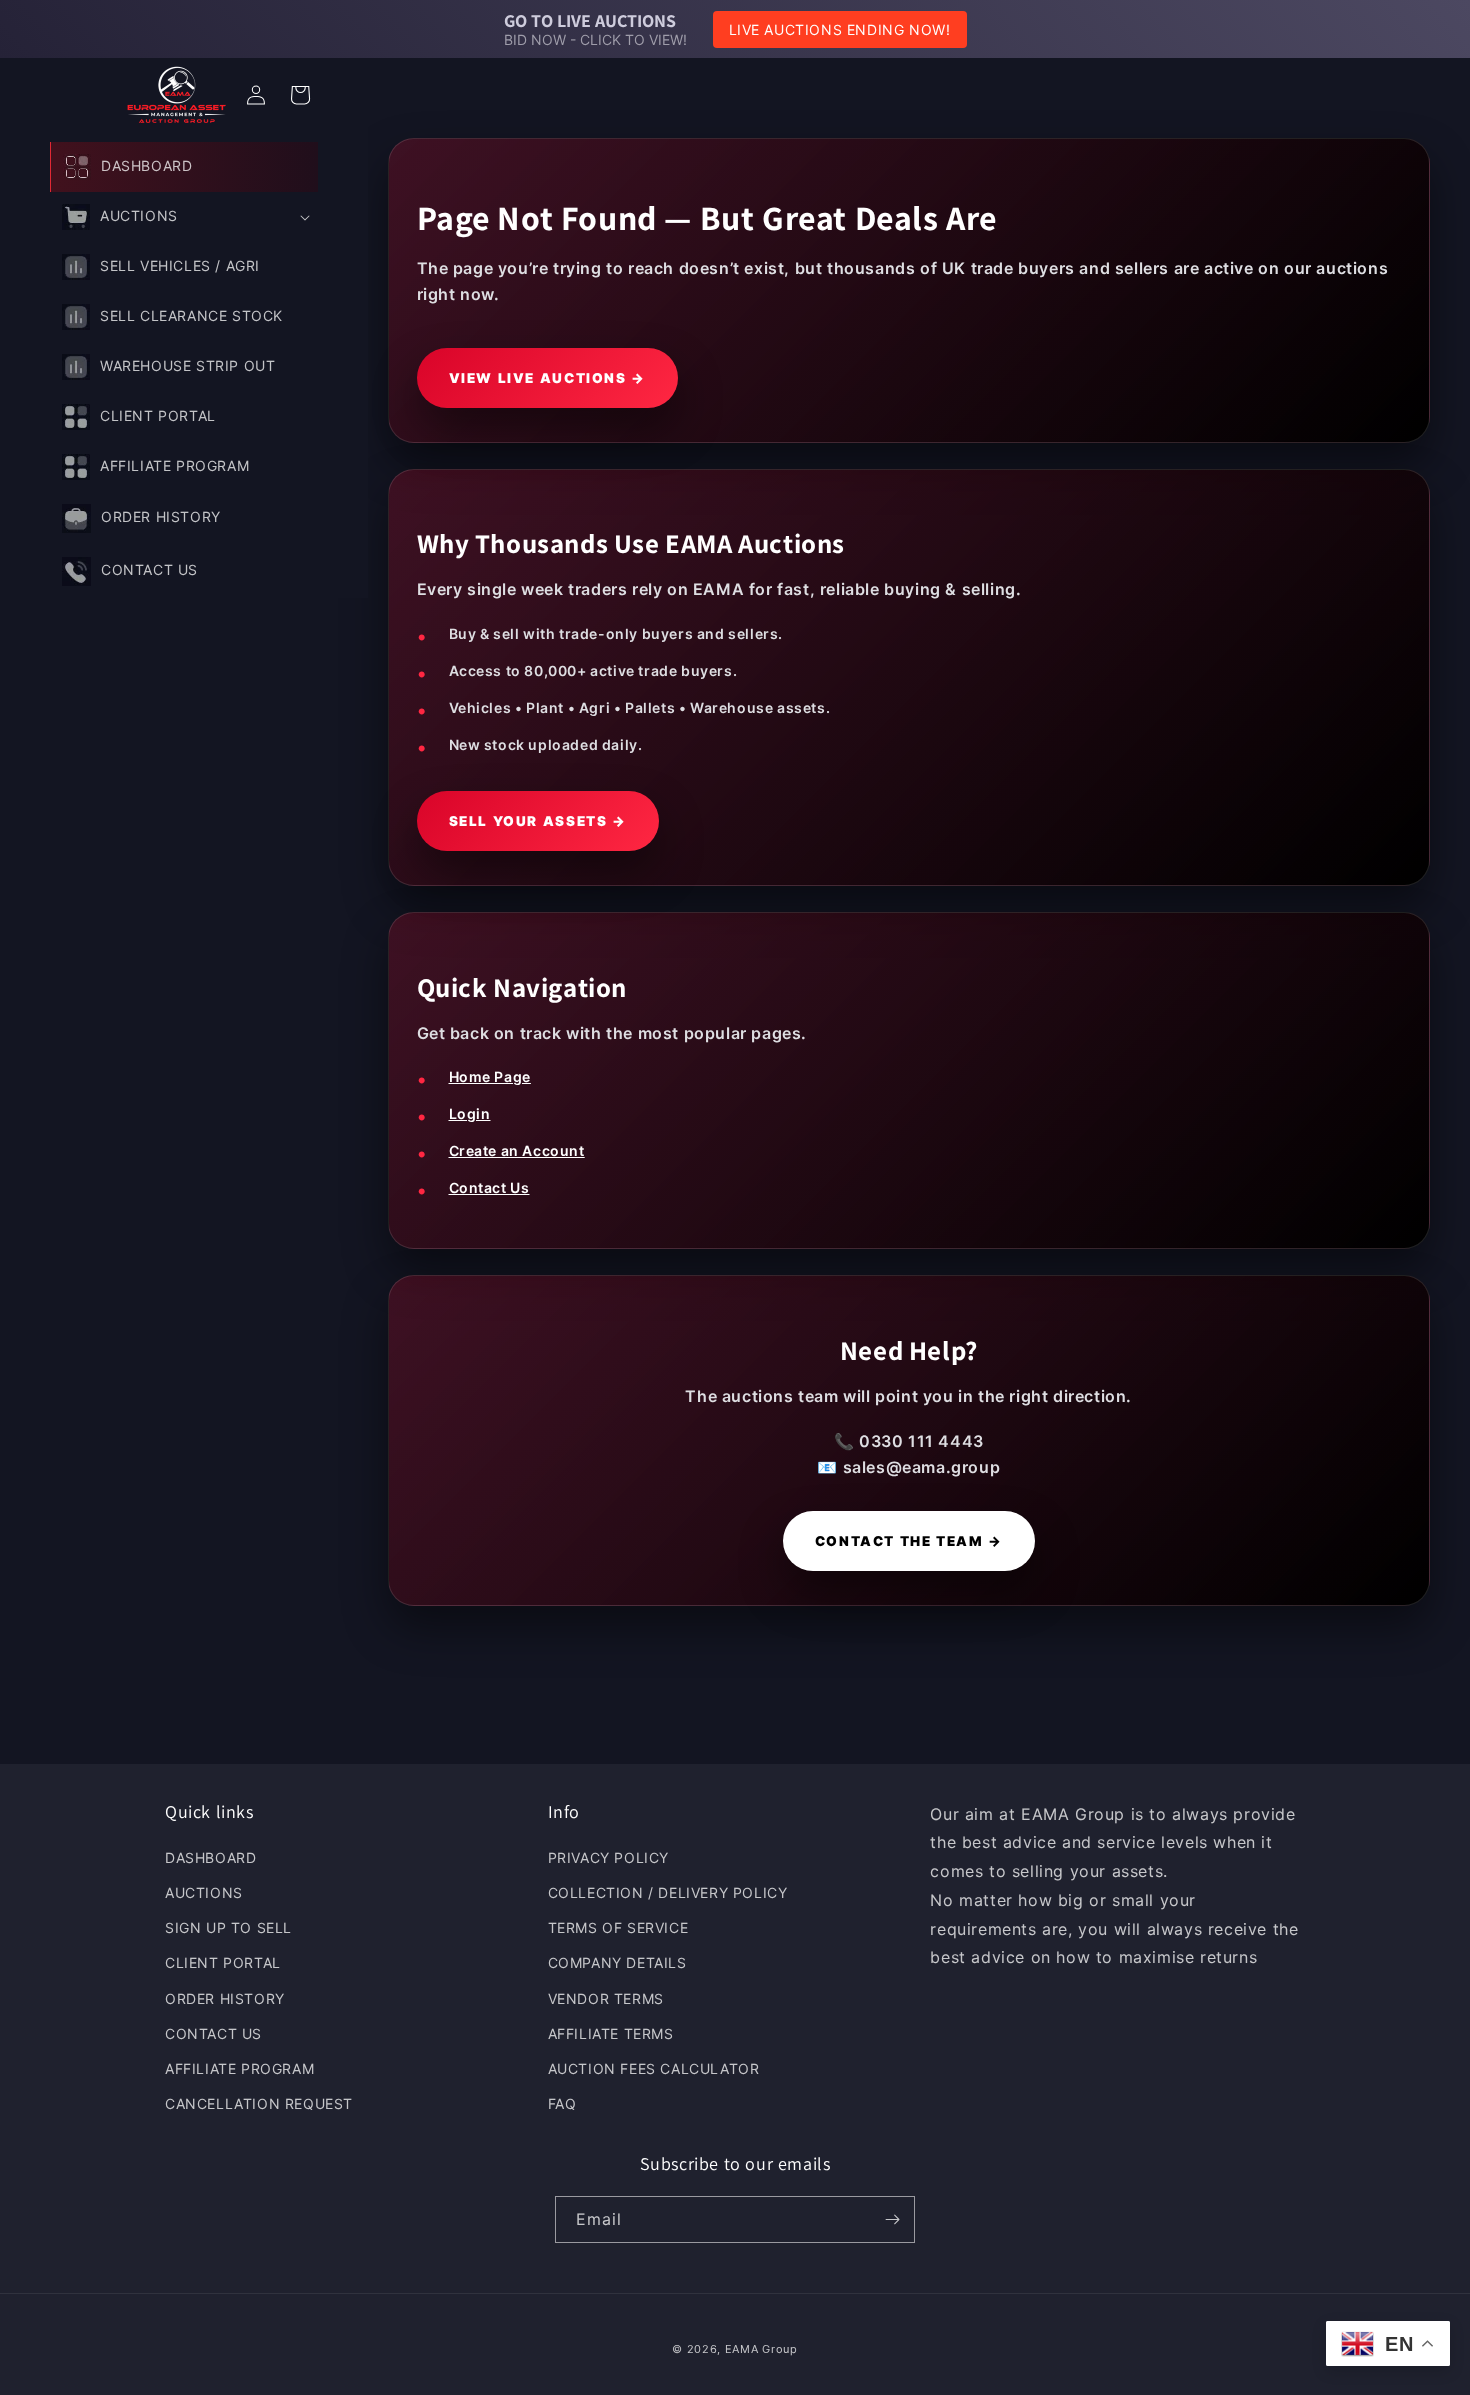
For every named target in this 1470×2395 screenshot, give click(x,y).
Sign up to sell (228, 1928)
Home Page (490, 1076)
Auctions (204, 1893)
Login (470, 1113)
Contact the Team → (909, 1541)
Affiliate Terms (611, 2034)
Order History (225, 1998)
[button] (184, 217)
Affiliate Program (239, 2069)
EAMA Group (761, 2349)
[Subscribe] (892, 2219)
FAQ (562, 2104)
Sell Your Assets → (538, 821)
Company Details (617, 1963)
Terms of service (618, 1928)
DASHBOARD (210, 1858)
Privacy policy (608, 1858)
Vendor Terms (606, 1998)
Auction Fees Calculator (654, 2069)
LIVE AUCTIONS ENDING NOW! (840, 29)
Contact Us (489, 1187)
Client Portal (223, 1963)
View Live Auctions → (547, 378)
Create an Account (517, 1150)
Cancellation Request (259, 2104)
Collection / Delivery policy (668, 1893)
